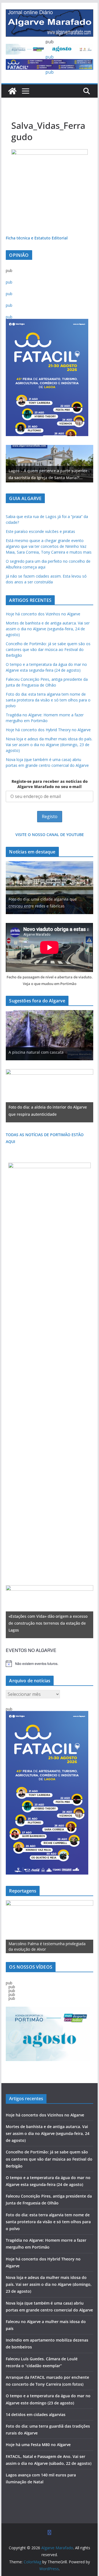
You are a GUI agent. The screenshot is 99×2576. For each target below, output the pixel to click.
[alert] (49, 1664)
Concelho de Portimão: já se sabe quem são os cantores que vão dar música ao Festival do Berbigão (48, 649)
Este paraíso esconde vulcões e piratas (40, 531)
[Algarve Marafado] (12, 91)
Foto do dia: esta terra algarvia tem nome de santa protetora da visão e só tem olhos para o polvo (48, 700)
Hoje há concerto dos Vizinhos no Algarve (43, 614)
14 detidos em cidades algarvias (36, 2415)
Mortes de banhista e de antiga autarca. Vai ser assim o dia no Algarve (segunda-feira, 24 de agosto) (48, 629)
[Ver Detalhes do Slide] (49, 464)
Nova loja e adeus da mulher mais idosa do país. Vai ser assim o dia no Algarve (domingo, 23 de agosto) (49, 745)
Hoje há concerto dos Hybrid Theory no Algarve (48, 730)
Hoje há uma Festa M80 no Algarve (38, 2445)
